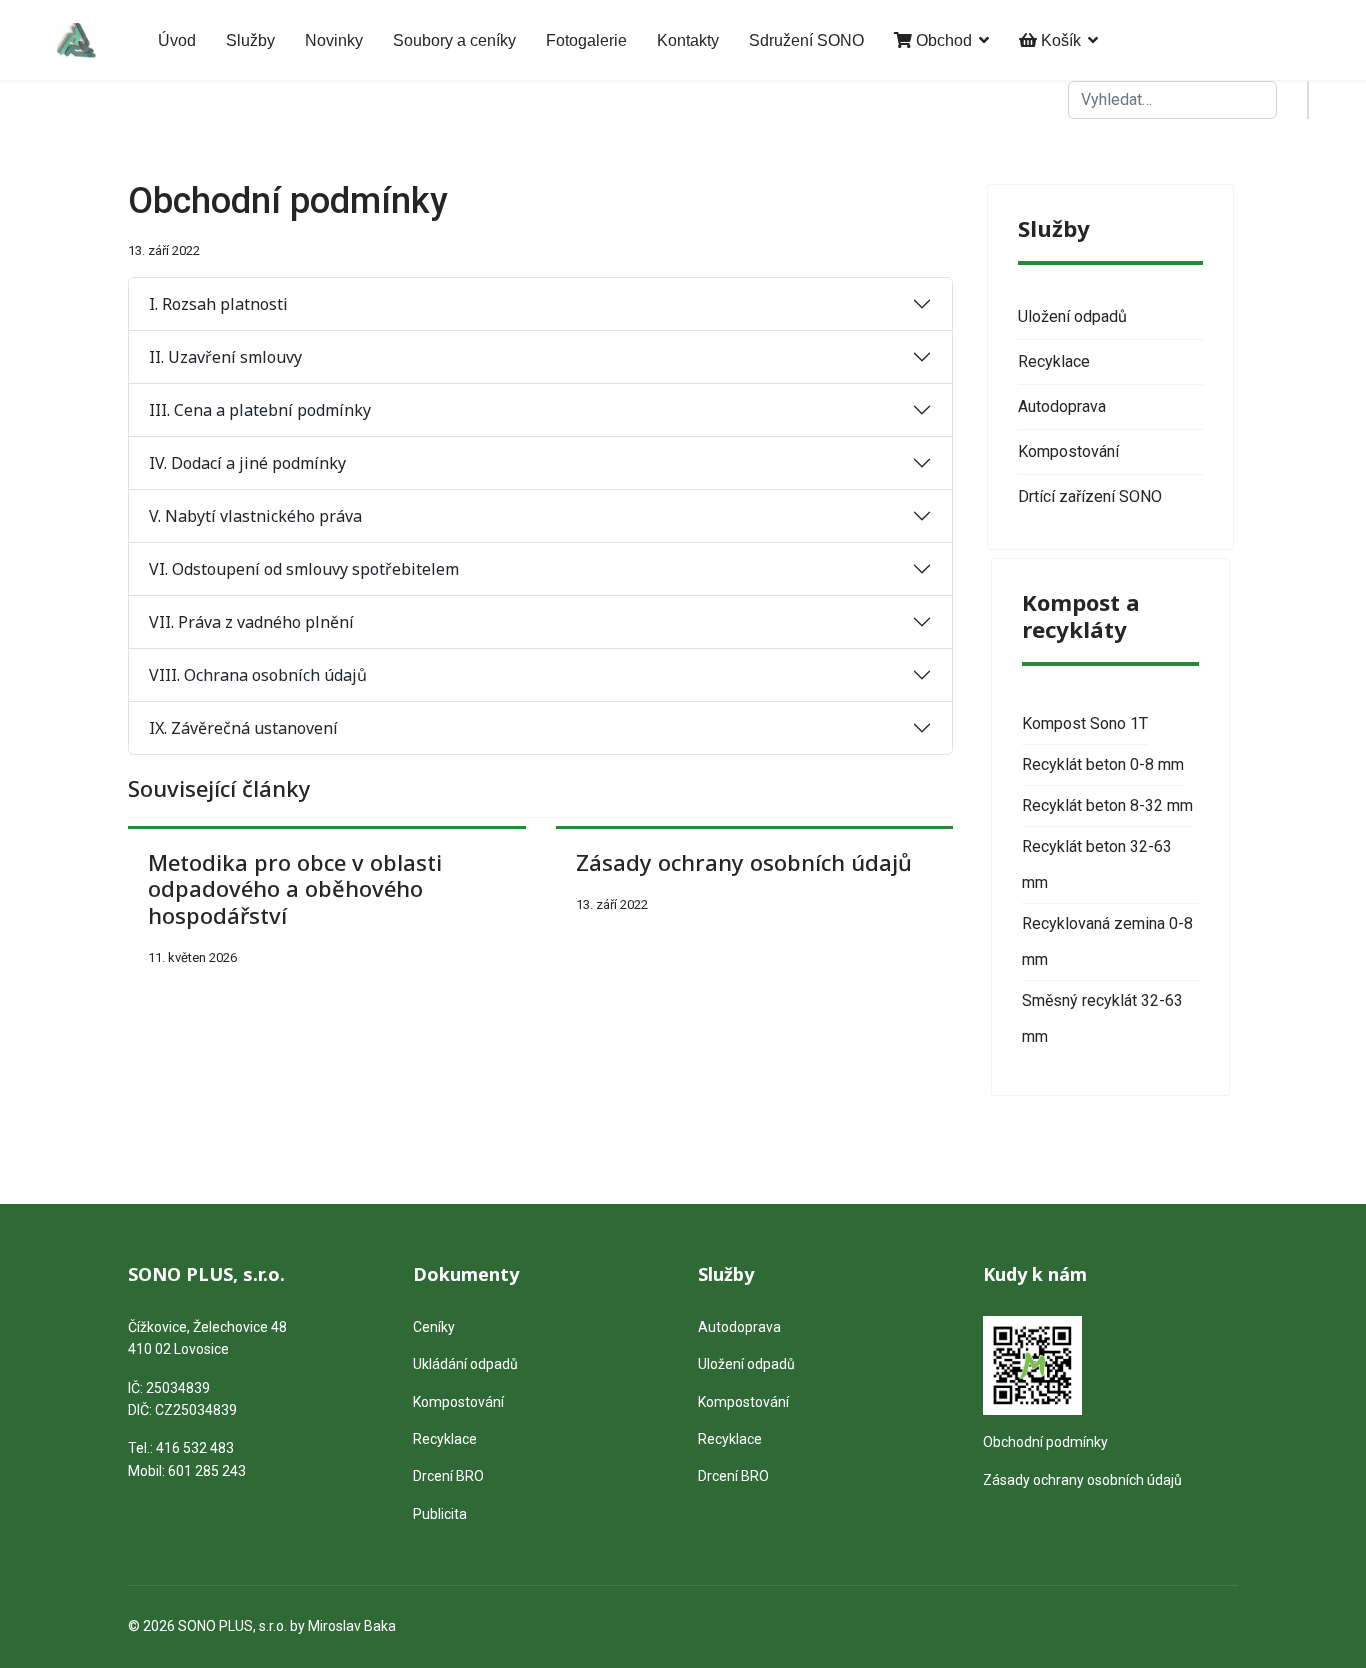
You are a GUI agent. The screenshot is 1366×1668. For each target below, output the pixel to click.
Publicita (440, 1514)
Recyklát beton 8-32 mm (1107, 805)
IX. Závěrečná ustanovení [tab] (243, 728)
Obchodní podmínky (1045, 1442)
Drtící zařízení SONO (1090, 496)
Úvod (177, 40)
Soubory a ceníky (454, 40)
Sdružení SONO (806, 40)
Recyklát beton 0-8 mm (1103, 764)
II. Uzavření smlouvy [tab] (225, 357)
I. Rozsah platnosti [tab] (218, 304)
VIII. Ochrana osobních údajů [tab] (258, 675)
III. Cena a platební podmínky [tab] (260, 410)
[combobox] (1172, 100)
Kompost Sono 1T (1085, 723)
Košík (1059, 40)
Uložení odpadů (1072, 316)
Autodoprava (1062, 406)
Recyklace (1054, 361)
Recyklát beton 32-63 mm (1097, 864)
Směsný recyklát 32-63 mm (1102, 1018)
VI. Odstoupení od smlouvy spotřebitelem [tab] (304, 569)
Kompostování (1068, 451)
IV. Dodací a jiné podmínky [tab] (247, 463)
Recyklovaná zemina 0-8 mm (1107, 941)
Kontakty (688, 40)
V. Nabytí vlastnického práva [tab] (255, 516)
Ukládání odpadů (465, 1364)
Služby (250, 40)
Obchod (942, 40)
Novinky (334, 40)
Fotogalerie (586, 40)
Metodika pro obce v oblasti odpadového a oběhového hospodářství (295, 888)
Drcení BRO (448, 1476)
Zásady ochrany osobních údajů (744, 862)
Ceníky (434, 1327)
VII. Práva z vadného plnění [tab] (251, 622)
